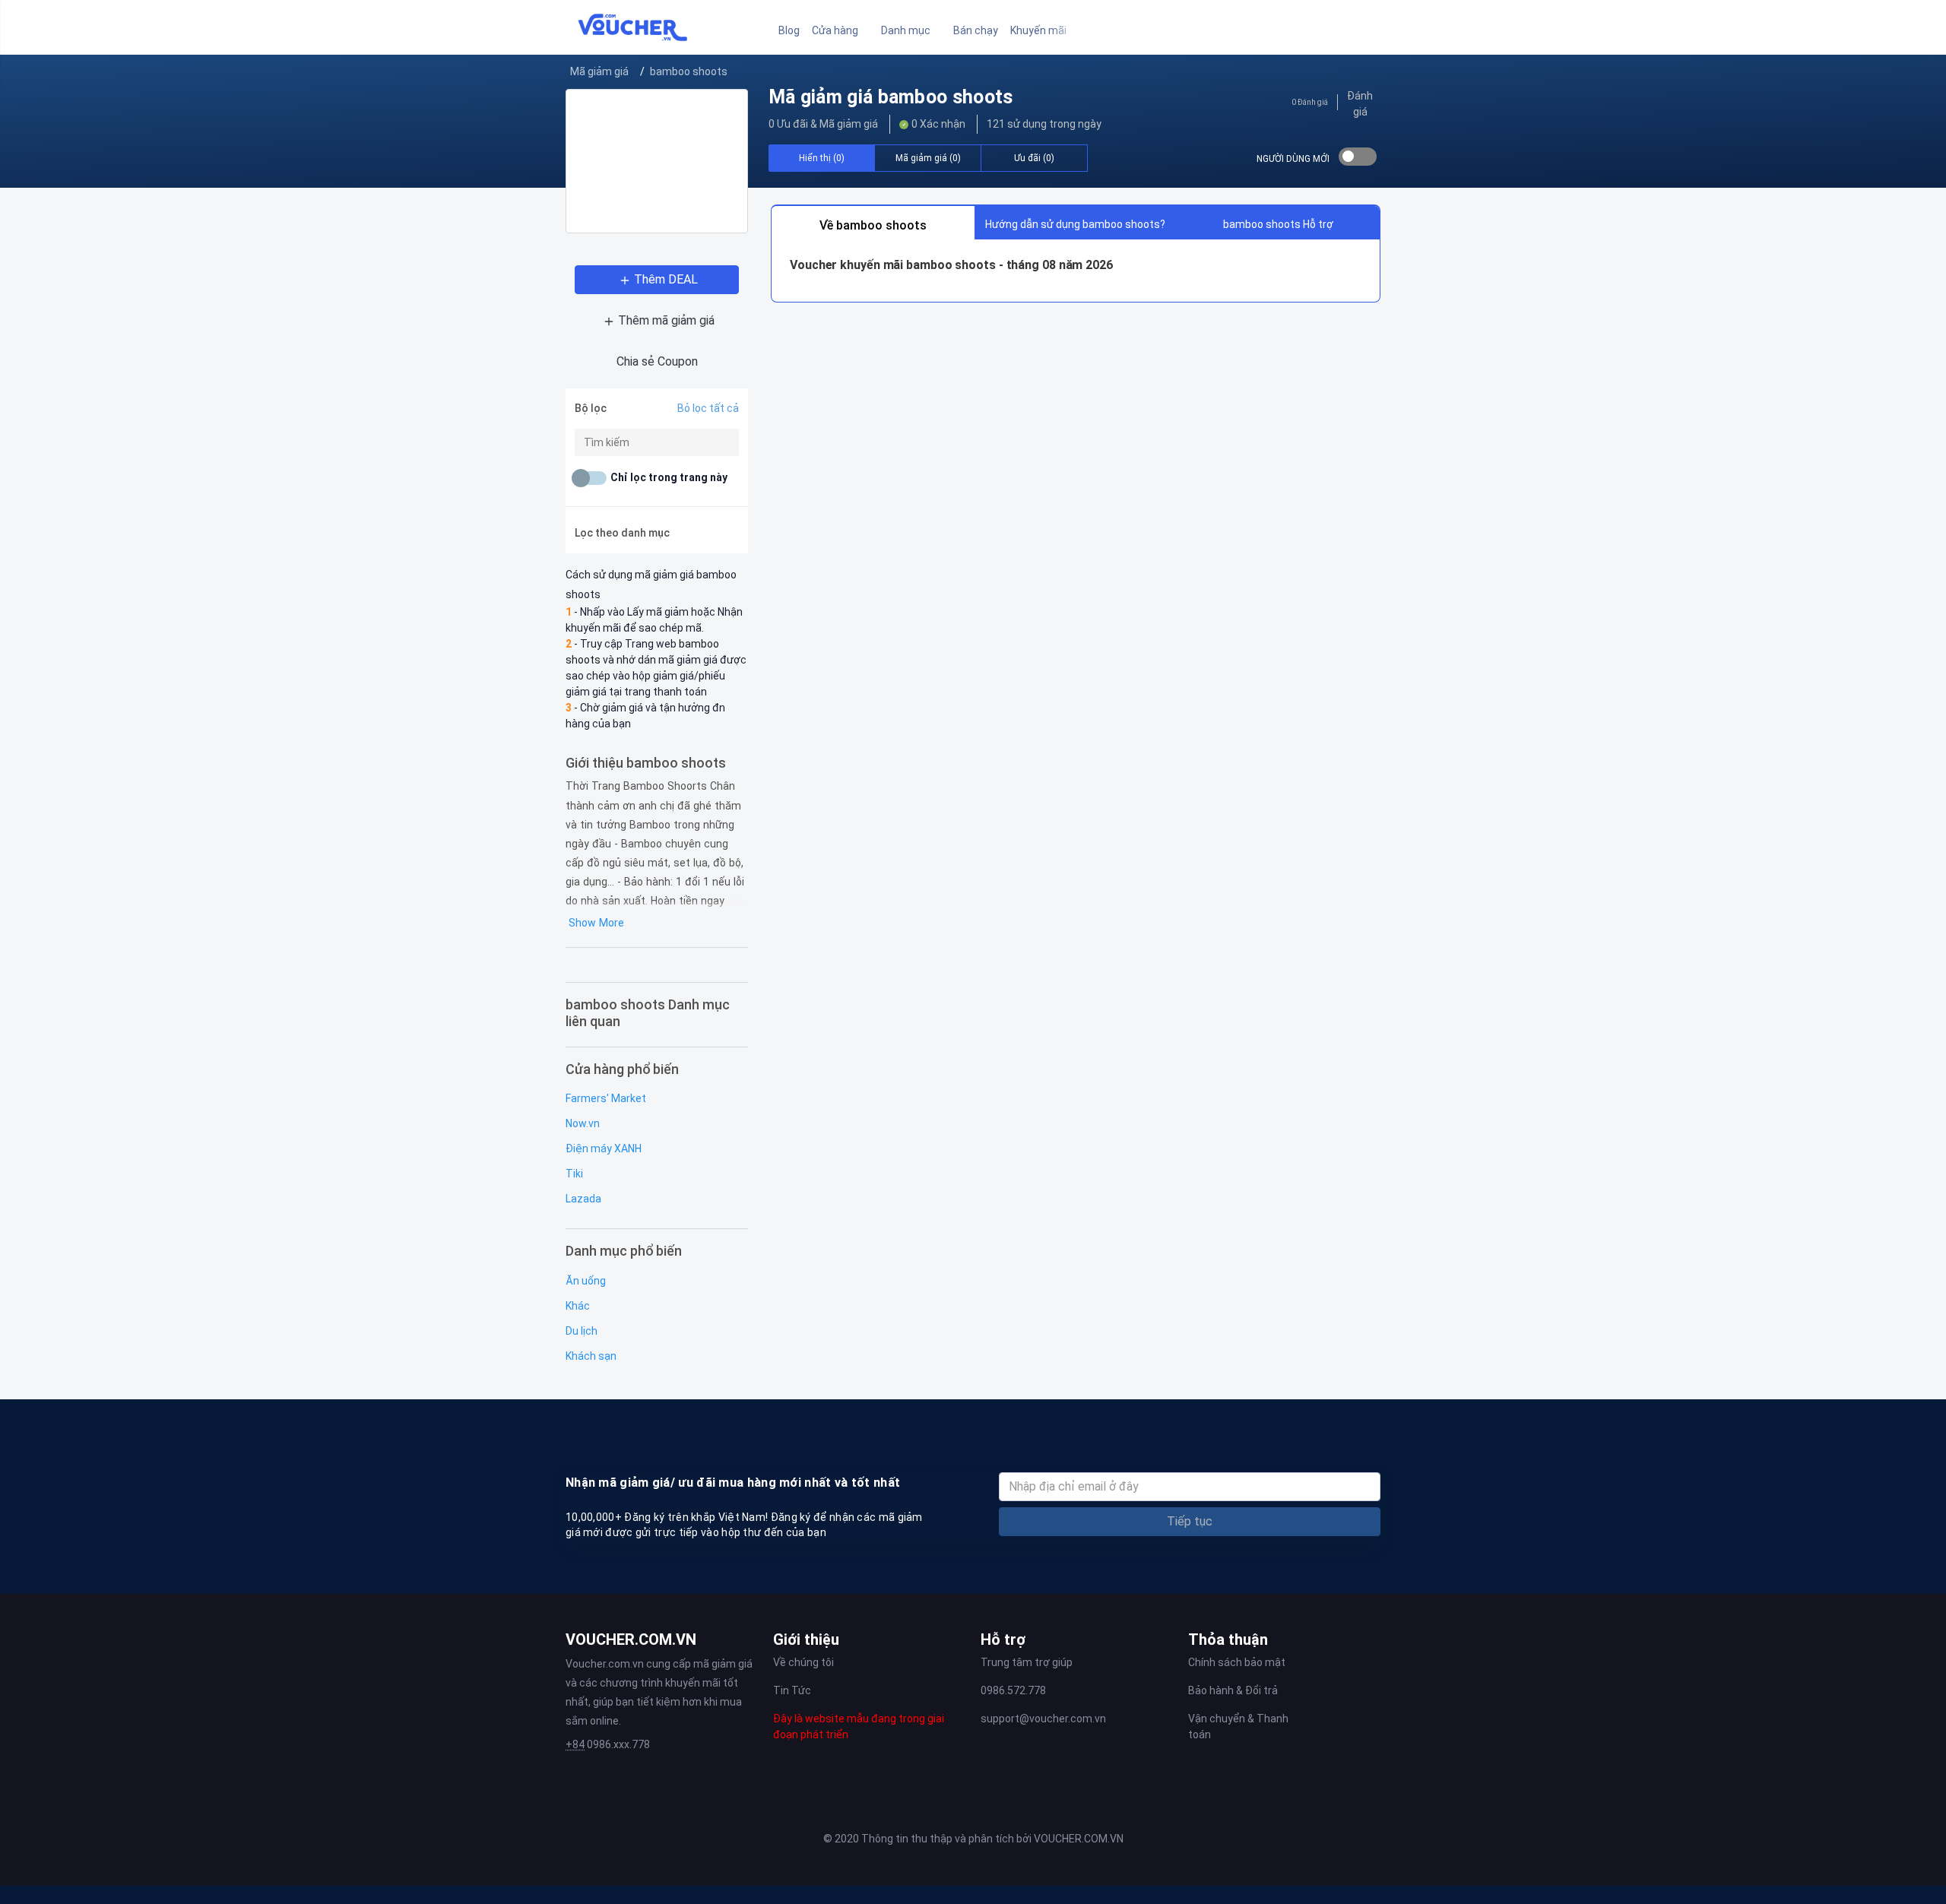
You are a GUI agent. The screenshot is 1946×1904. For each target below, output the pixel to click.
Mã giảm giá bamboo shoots (891, 97)
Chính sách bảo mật (1237, 1662)
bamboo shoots (689, 71)
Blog (789, 30)
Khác (578, 1306)
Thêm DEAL (666, 279)
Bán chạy (976, 30)
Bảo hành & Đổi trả (1233, 1690)
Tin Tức (792, 1690)
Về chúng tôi (803, 1662)
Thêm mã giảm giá (666, 320)
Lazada (583, 1199)
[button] (840, 31)
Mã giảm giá (599, 71)
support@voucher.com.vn (1043, 1719)
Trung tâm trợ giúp (1027, 1662)
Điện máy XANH (604, 1148)
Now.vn (583, 1123)
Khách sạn (591, 1356)
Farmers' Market (606, 1098)
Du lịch (582, 1331)
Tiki (574, 1174)
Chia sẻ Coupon (657, 361)
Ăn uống (586, 1281)
